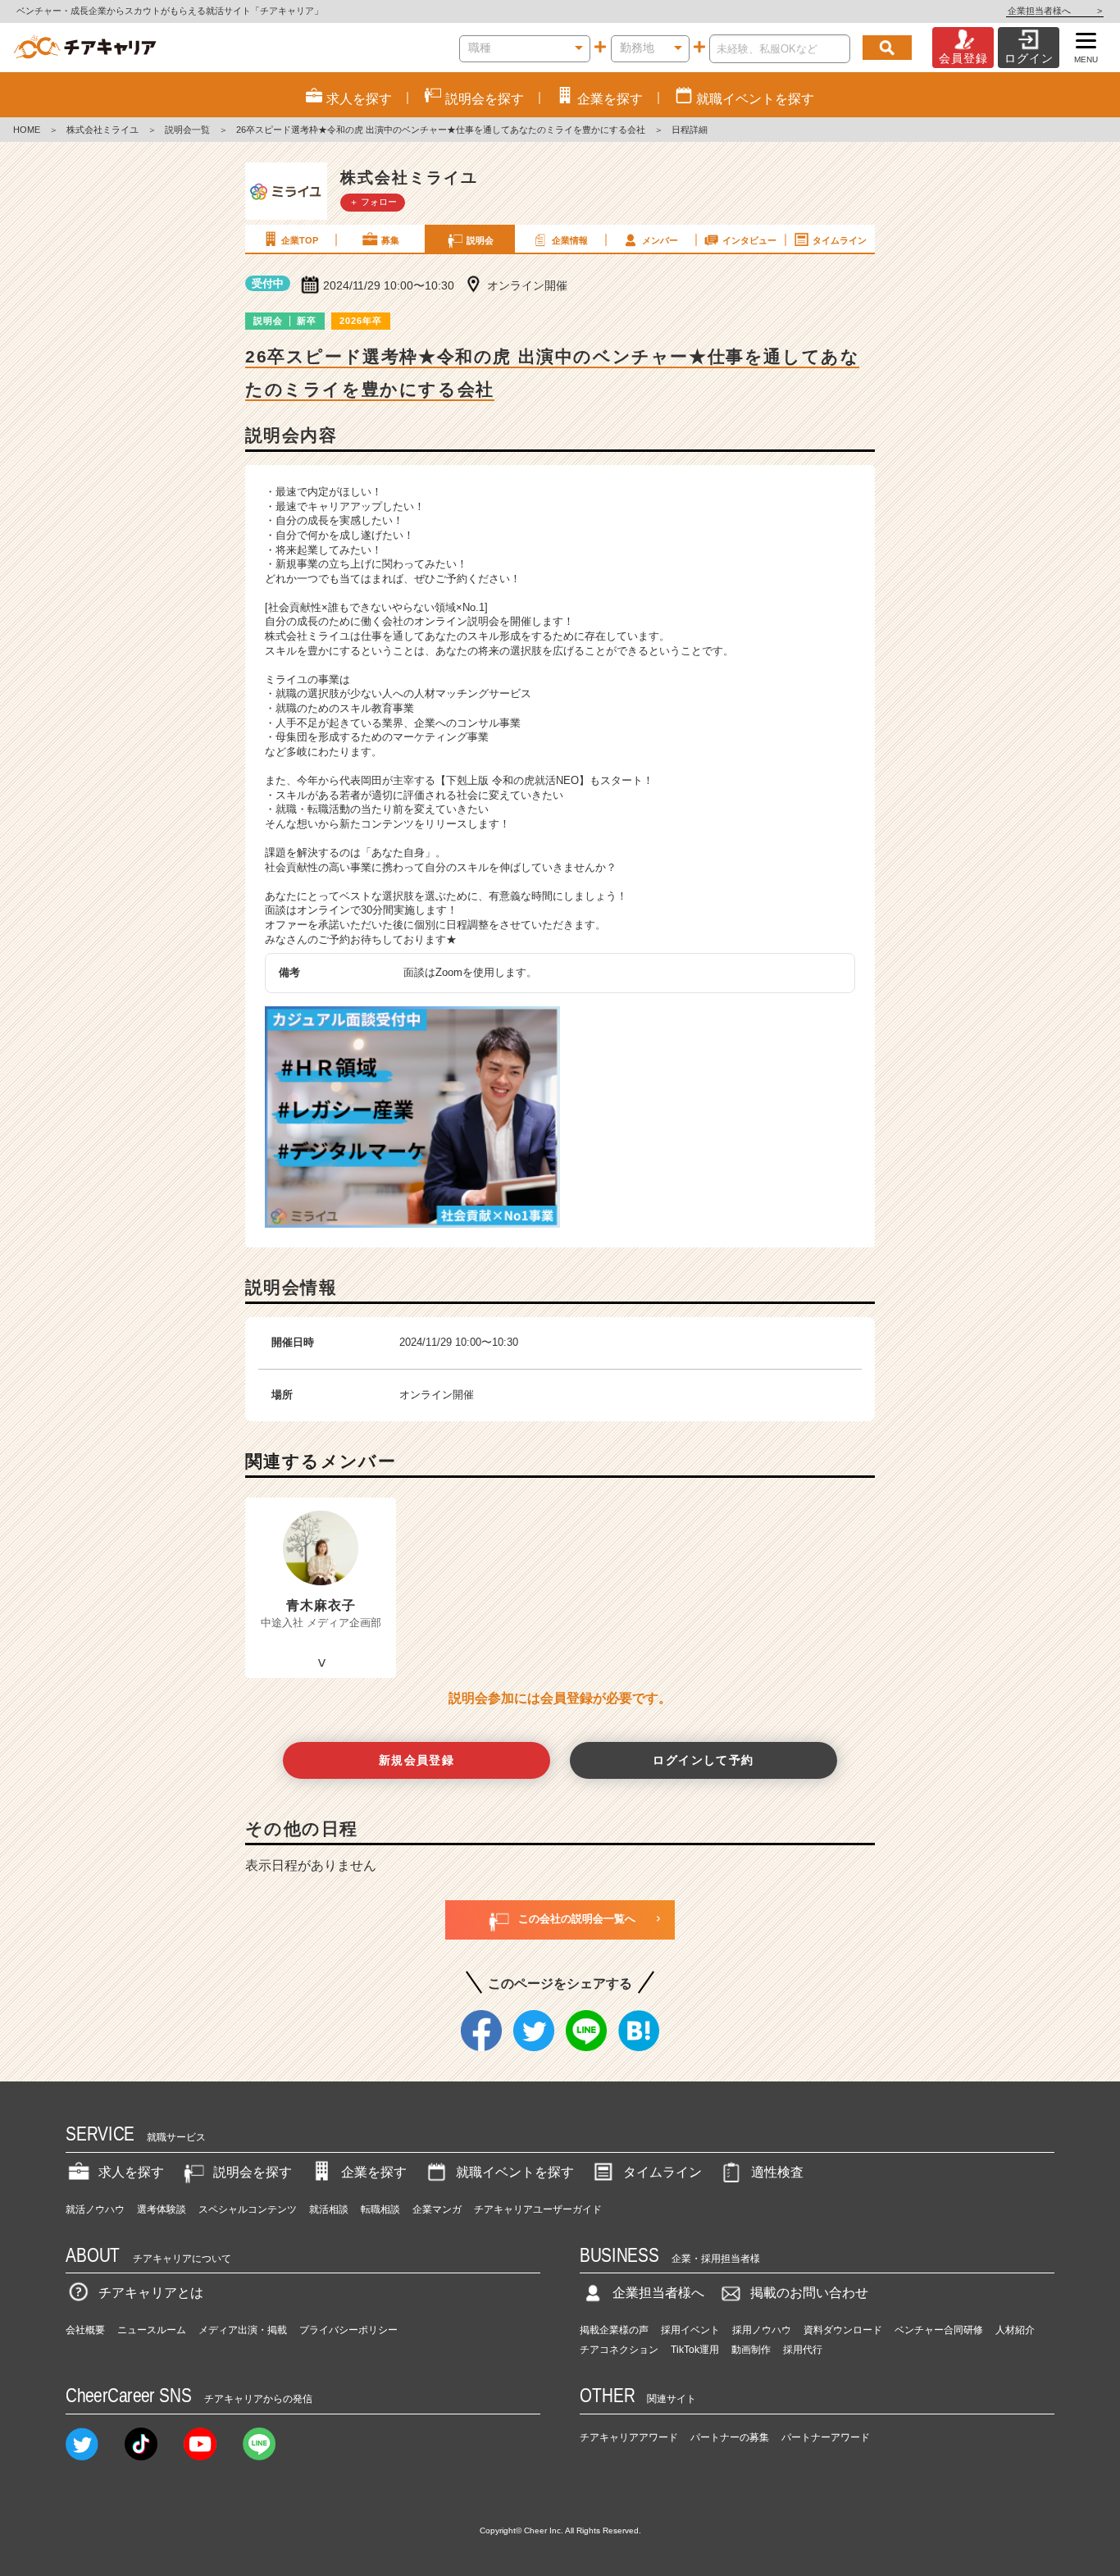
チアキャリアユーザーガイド (538, 2209)
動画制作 (751, 2350)
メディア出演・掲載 (243, 2330)
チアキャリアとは (151, 2293)
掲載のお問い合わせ (809, 2293)
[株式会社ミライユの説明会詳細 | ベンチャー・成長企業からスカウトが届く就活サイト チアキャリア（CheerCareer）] (85, 48)
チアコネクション (619, 2350)
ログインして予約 (703, 1760)
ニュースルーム (152, 2330)
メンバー (660, 240)
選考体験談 (162, 2209)
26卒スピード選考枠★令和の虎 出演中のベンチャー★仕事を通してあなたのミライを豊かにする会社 (441, 130)
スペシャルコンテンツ (248, 2209)
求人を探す (131, 2172)
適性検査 (777, 2172)
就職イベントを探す (515, 2172)
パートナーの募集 (730, 2437)
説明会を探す (253, 2172)
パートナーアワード (826, 2437)
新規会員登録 (417, 1760)
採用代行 (803, 2350)
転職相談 (380, 2209)
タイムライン (840, 240)
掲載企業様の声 (614, 2330)
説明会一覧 (187, 130)
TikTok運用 (695, 2350)
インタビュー (749, 240)
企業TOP (300, 240)
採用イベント (690, 2330)
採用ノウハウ (762, 2330)
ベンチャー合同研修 (939, 2330)
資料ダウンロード (843, 2330)
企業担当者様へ (1055, 11)
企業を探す (374, 2172)
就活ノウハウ (95, 2209)
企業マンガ (437, 2209)
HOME (27, 130)
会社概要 (85, 2330)
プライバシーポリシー (348, 2330)
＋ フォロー (373, 202)
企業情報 (570, 240)
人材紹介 (1015, 2330)
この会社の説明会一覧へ (577, 1919)
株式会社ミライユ (102, 130)
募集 (390, 240)
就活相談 (329, 2209)
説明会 (480, 240)
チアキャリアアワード (629, 2437)
